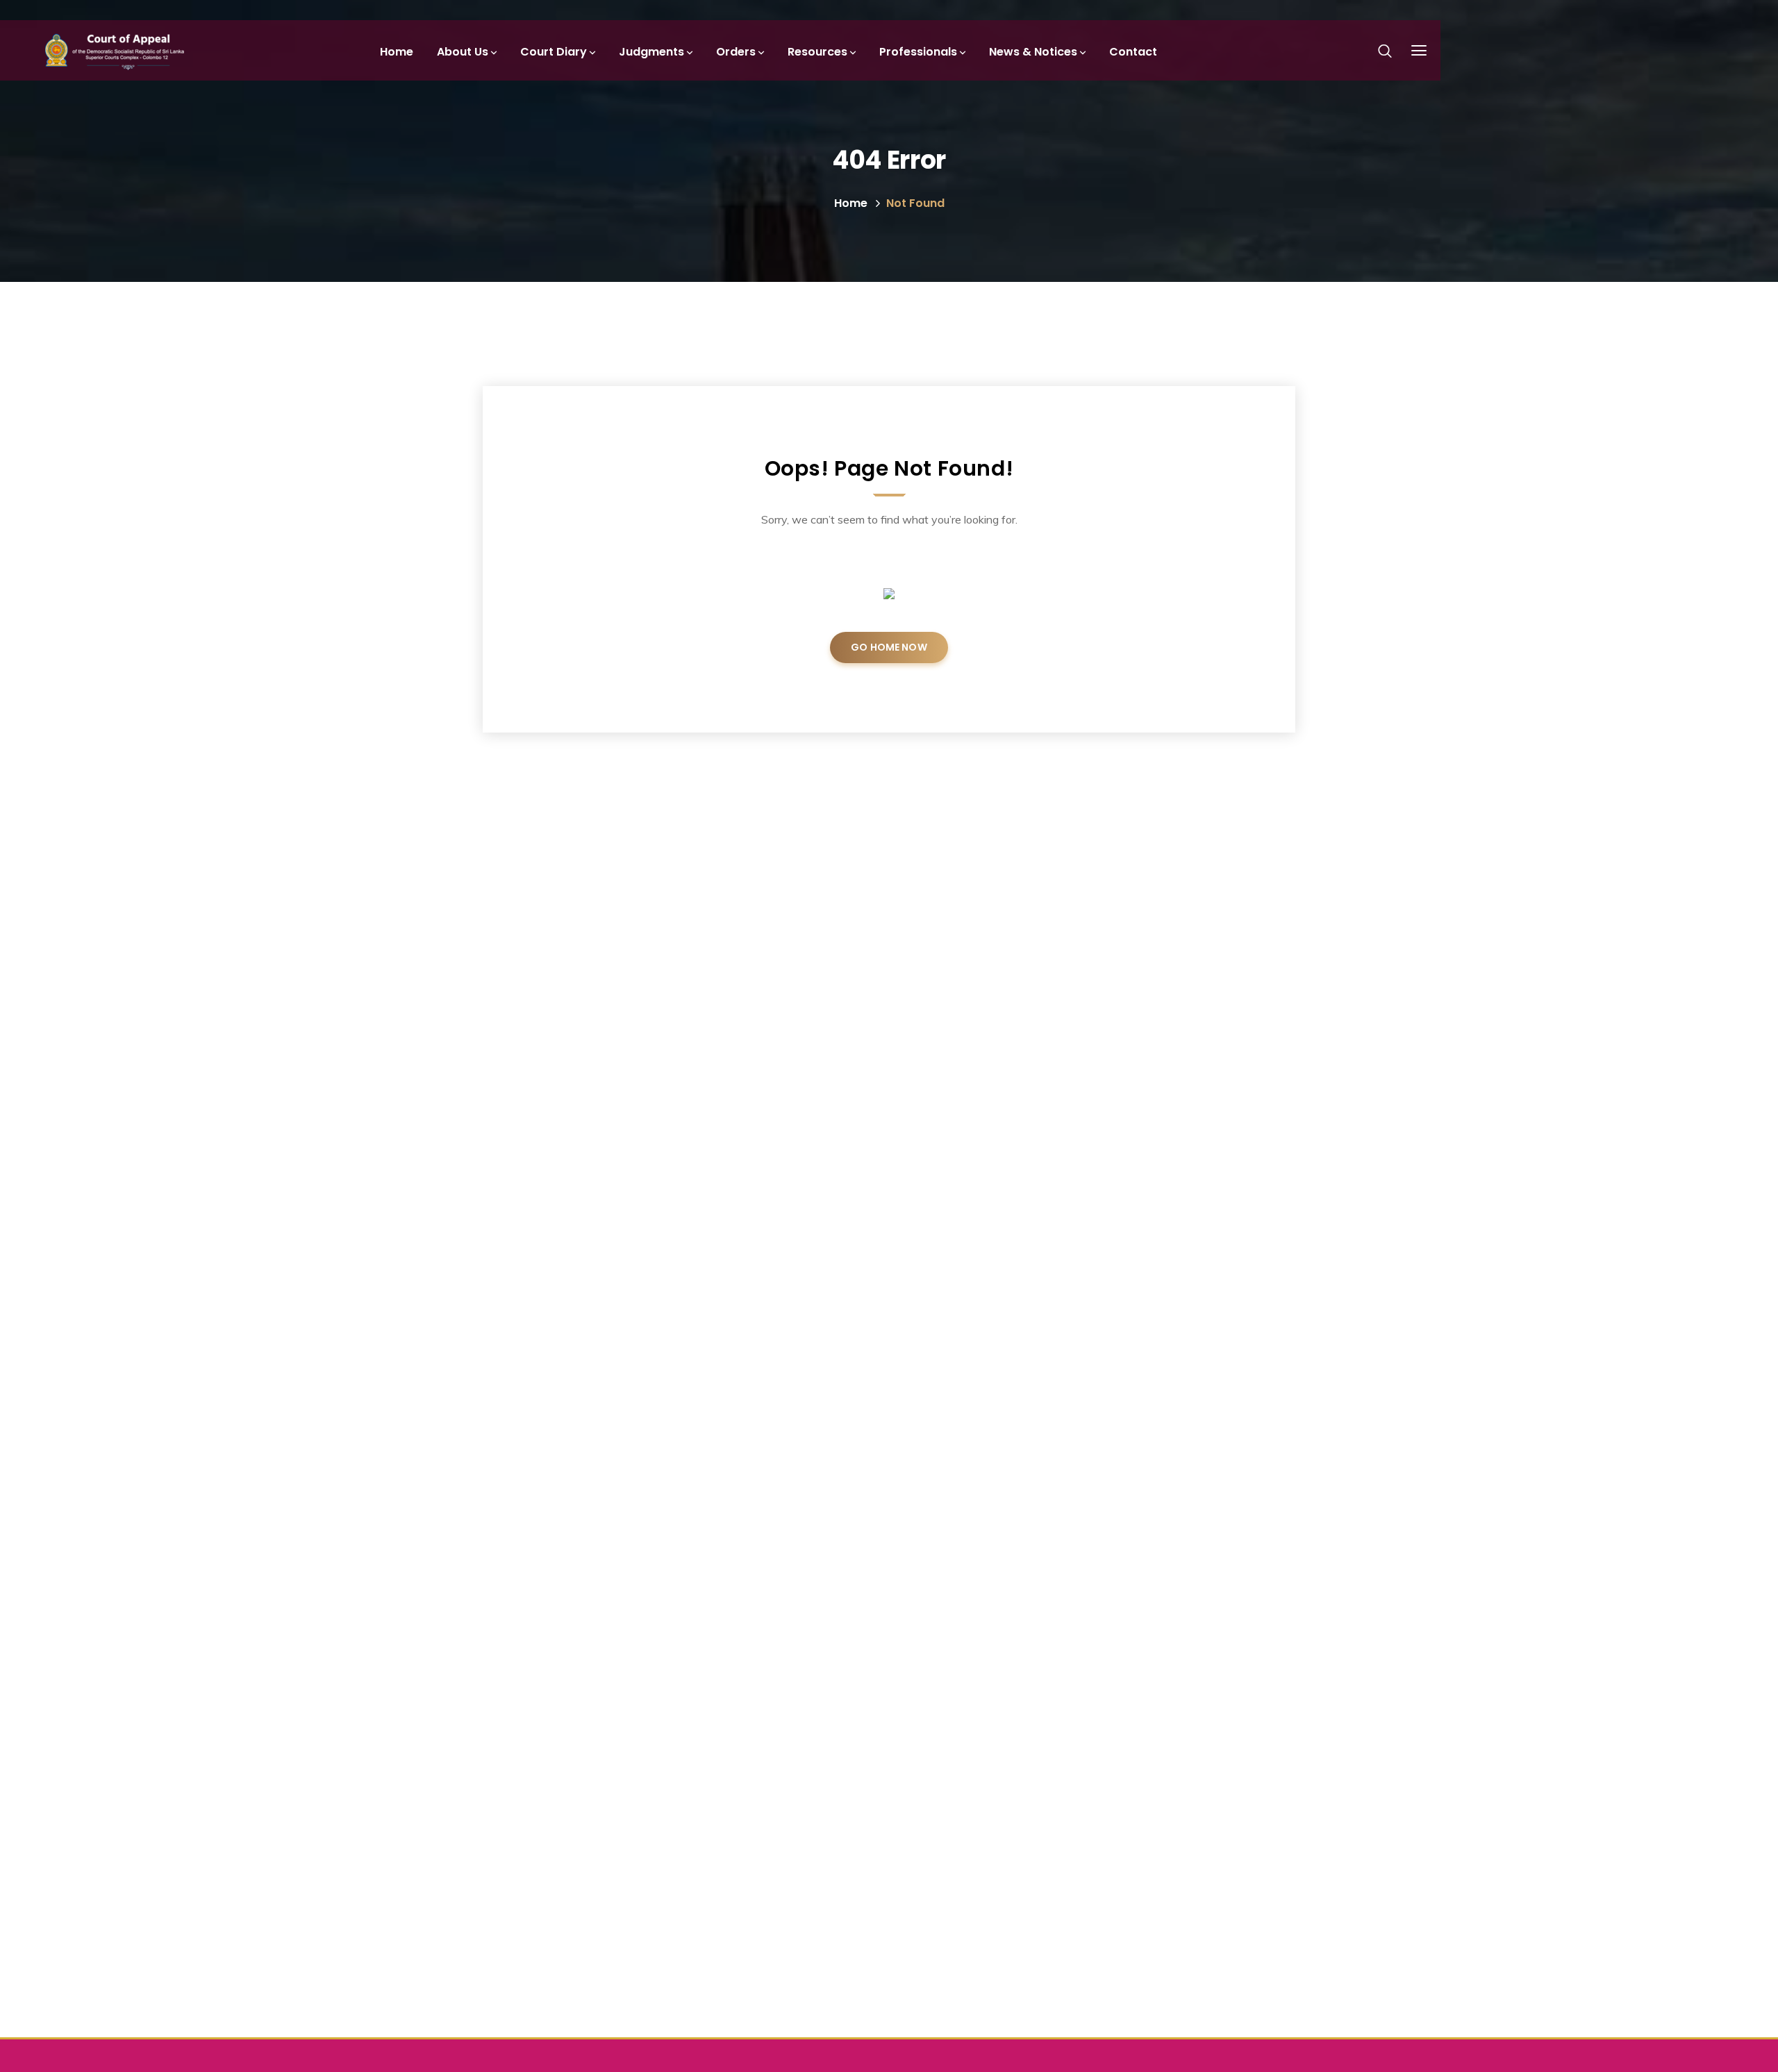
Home (851, 203)
